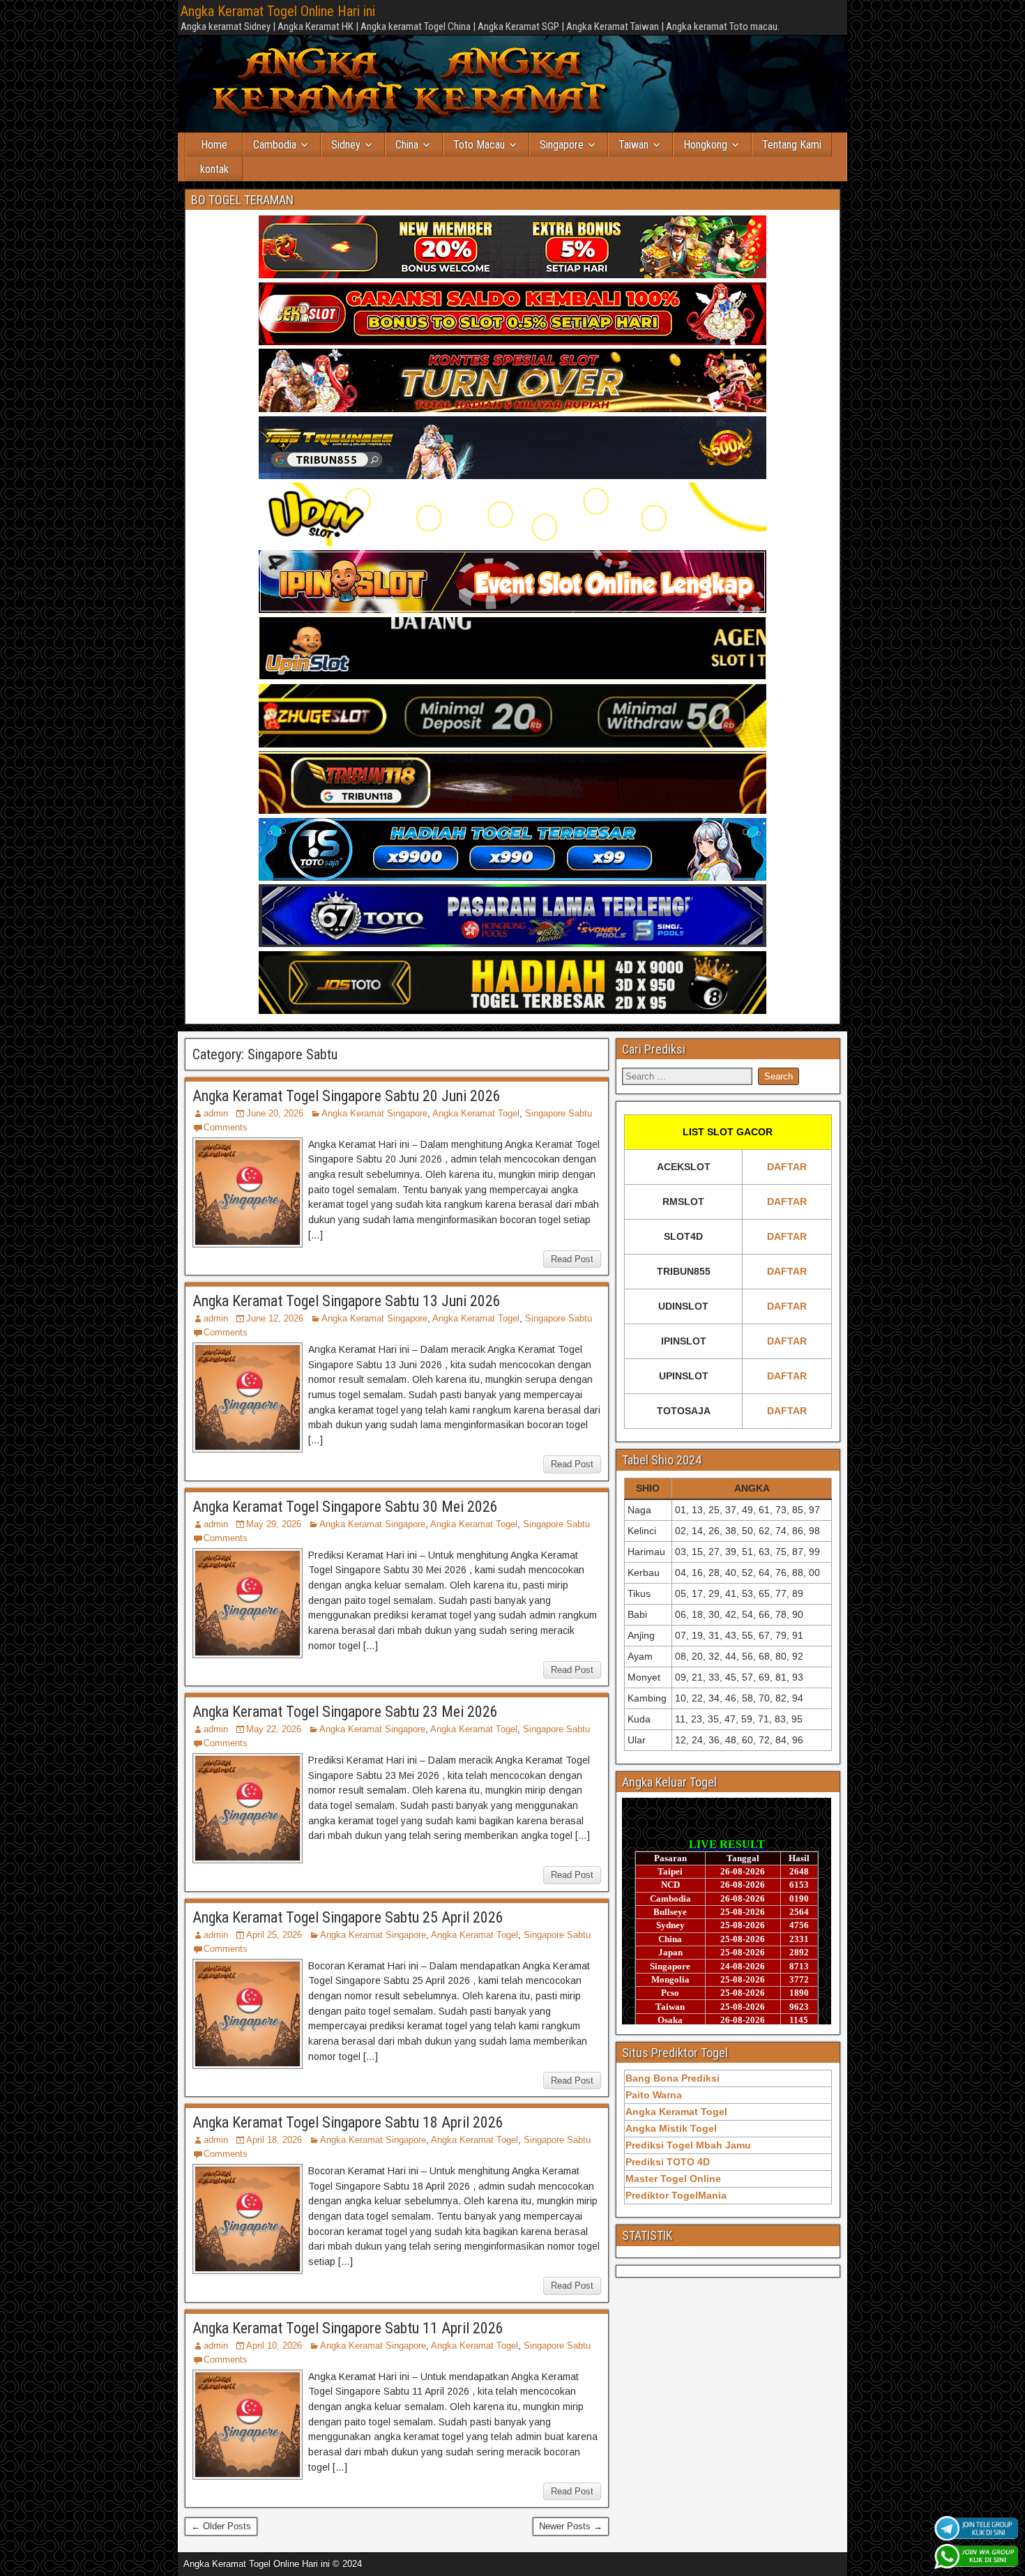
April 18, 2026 (274, 2140)
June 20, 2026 (275, 1113)
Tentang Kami (792, 145)
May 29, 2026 (274, 1524)
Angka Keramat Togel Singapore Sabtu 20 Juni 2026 (347, 1096)
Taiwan (633, 145)
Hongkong (705, 145)
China (407, 145)
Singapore (562, 145)
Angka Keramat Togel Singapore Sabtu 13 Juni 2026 (347, 1301)
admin (216, 1113)
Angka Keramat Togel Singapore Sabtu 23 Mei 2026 (345, 1712)
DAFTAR (787, 1167)
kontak (214, 169)
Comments (226, 1127)
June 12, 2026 (275, 1318)
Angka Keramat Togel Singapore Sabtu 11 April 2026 (348, 2328)
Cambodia (275, 145)
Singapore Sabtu (559, 1113)
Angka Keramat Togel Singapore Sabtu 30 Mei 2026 (345, 1507)
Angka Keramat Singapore (374, 1113)
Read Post (572, 1259)
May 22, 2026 (274, 1729)
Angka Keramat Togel (476, 1113)
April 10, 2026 (274, 2346)
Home (214, 145)
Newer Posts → (571, 2526)
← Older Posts (221, 2526)
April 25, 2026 (274, 1935)
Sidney (346, 145)
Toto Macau (479, 145)
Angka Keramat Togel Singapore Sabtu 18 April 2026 (348, 2122)
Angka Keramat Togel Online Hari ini (278, 11)
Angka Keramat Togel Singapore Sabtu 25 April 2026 (348, 1917)
